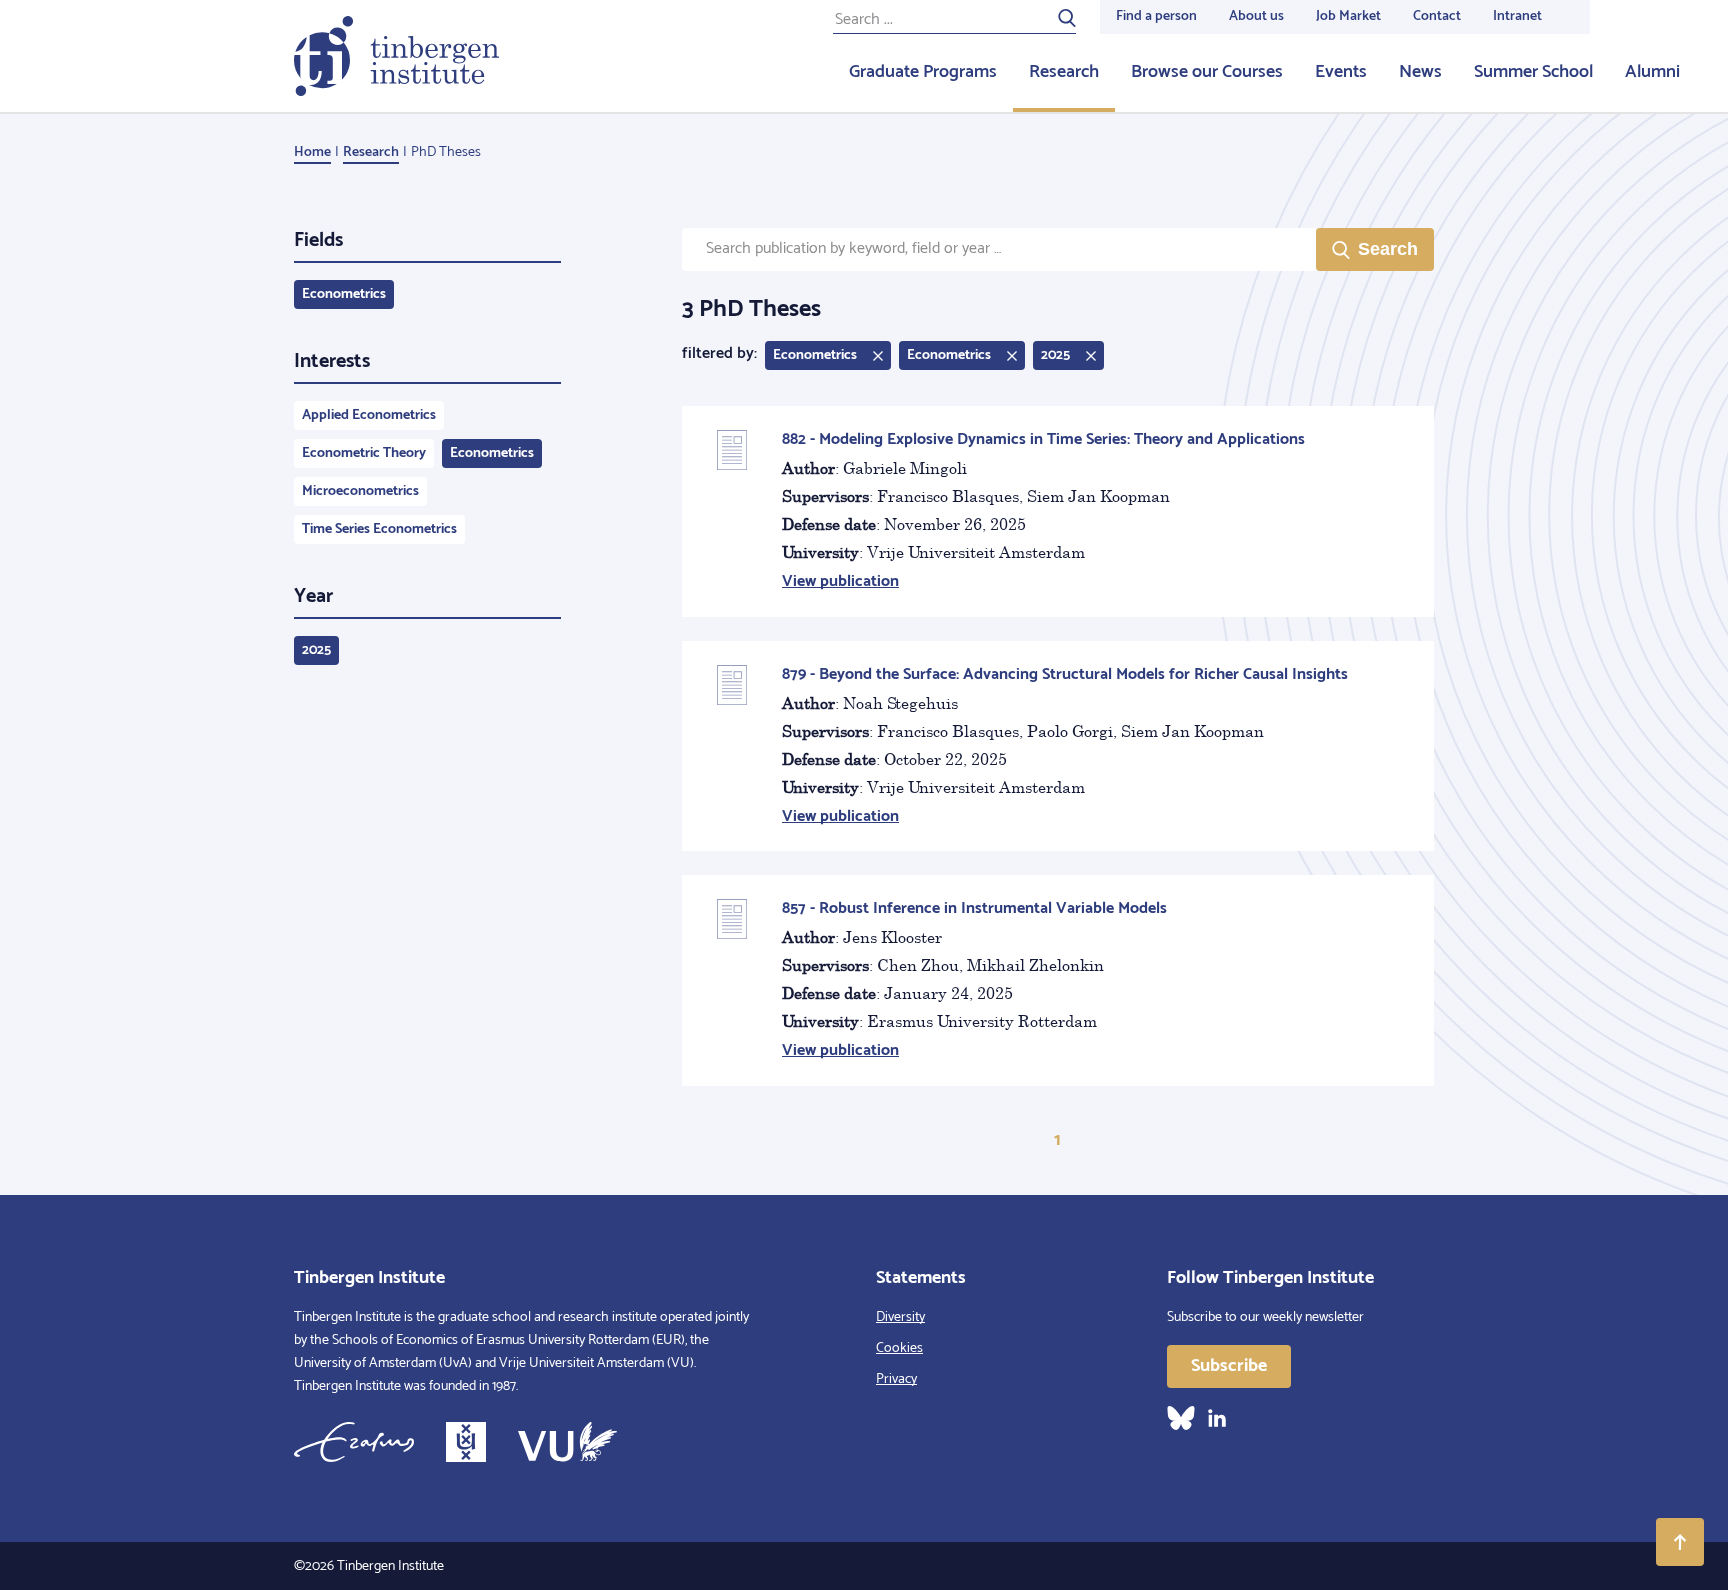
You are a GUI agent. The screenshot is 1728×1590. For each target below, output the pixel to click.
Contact (1437, 16)
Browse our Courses (1207, 72)
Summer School (1533, 72)
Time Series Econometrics (379, 529)
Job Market (1348, 16)
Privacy (896, 1379)
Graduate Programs (923, 72)
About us (1256, 16)
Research (1064, 72)
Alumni (1652, 72)
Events (1341, 72)
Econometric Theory (364, 453)
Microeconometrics (360, 491)
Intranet (1517, 16)
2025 (316, 650)
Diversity (900, 1317)
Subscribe (1229, 1366)
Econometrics (344, 294)
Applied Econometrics (369, 415)
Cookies (899, 1348)
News (1420, 72)
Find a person (1156, 16)
